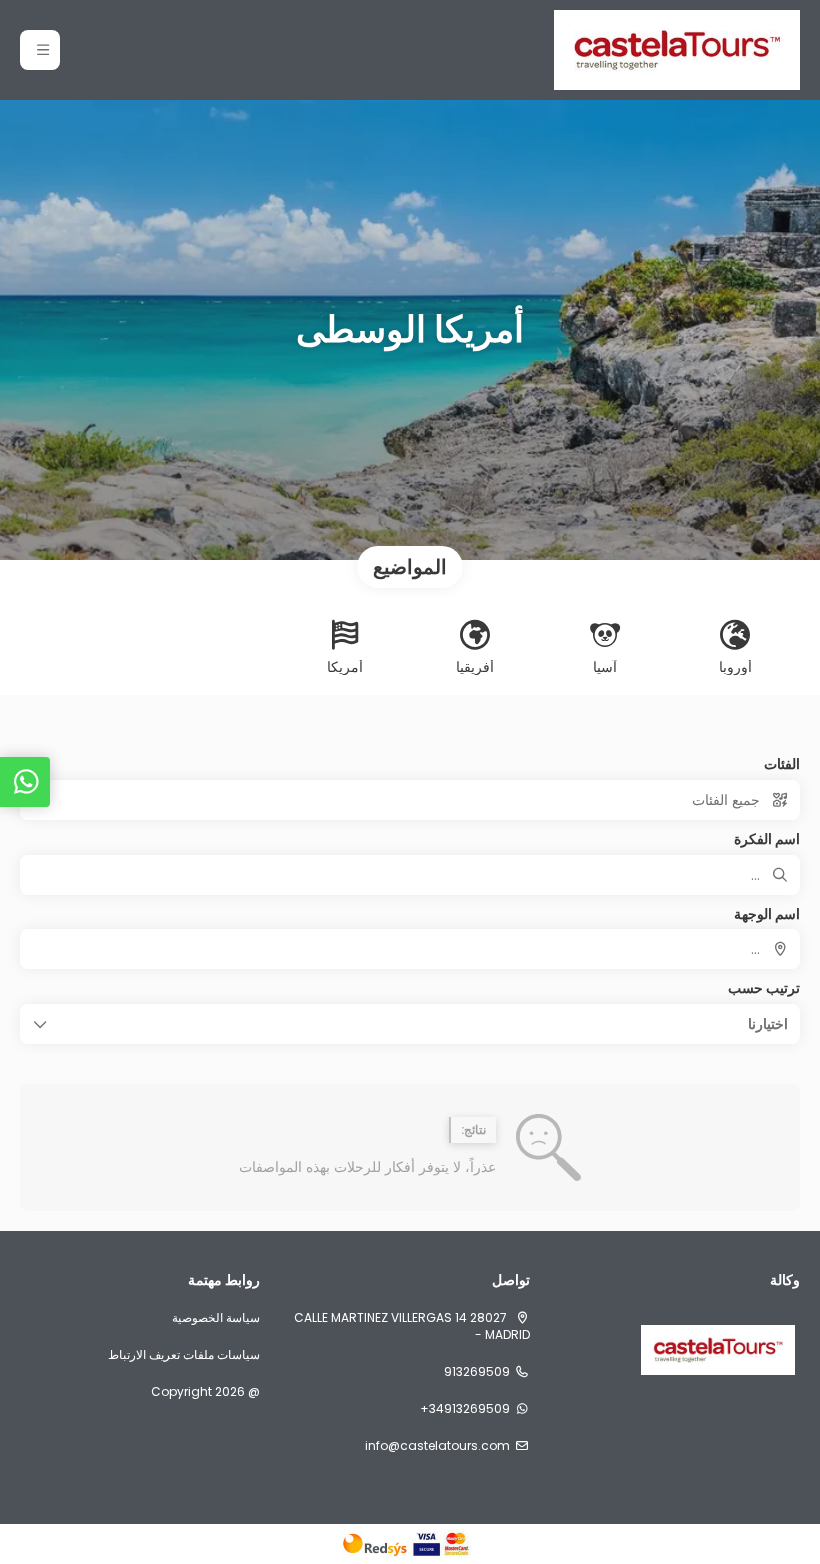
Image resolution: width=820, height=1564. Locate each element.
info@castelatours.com (437, 1446)
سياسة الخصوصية (216, 1318)
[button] (40, 50)
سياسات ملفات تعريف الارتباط (184, 1355)
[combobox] (410, 949)
